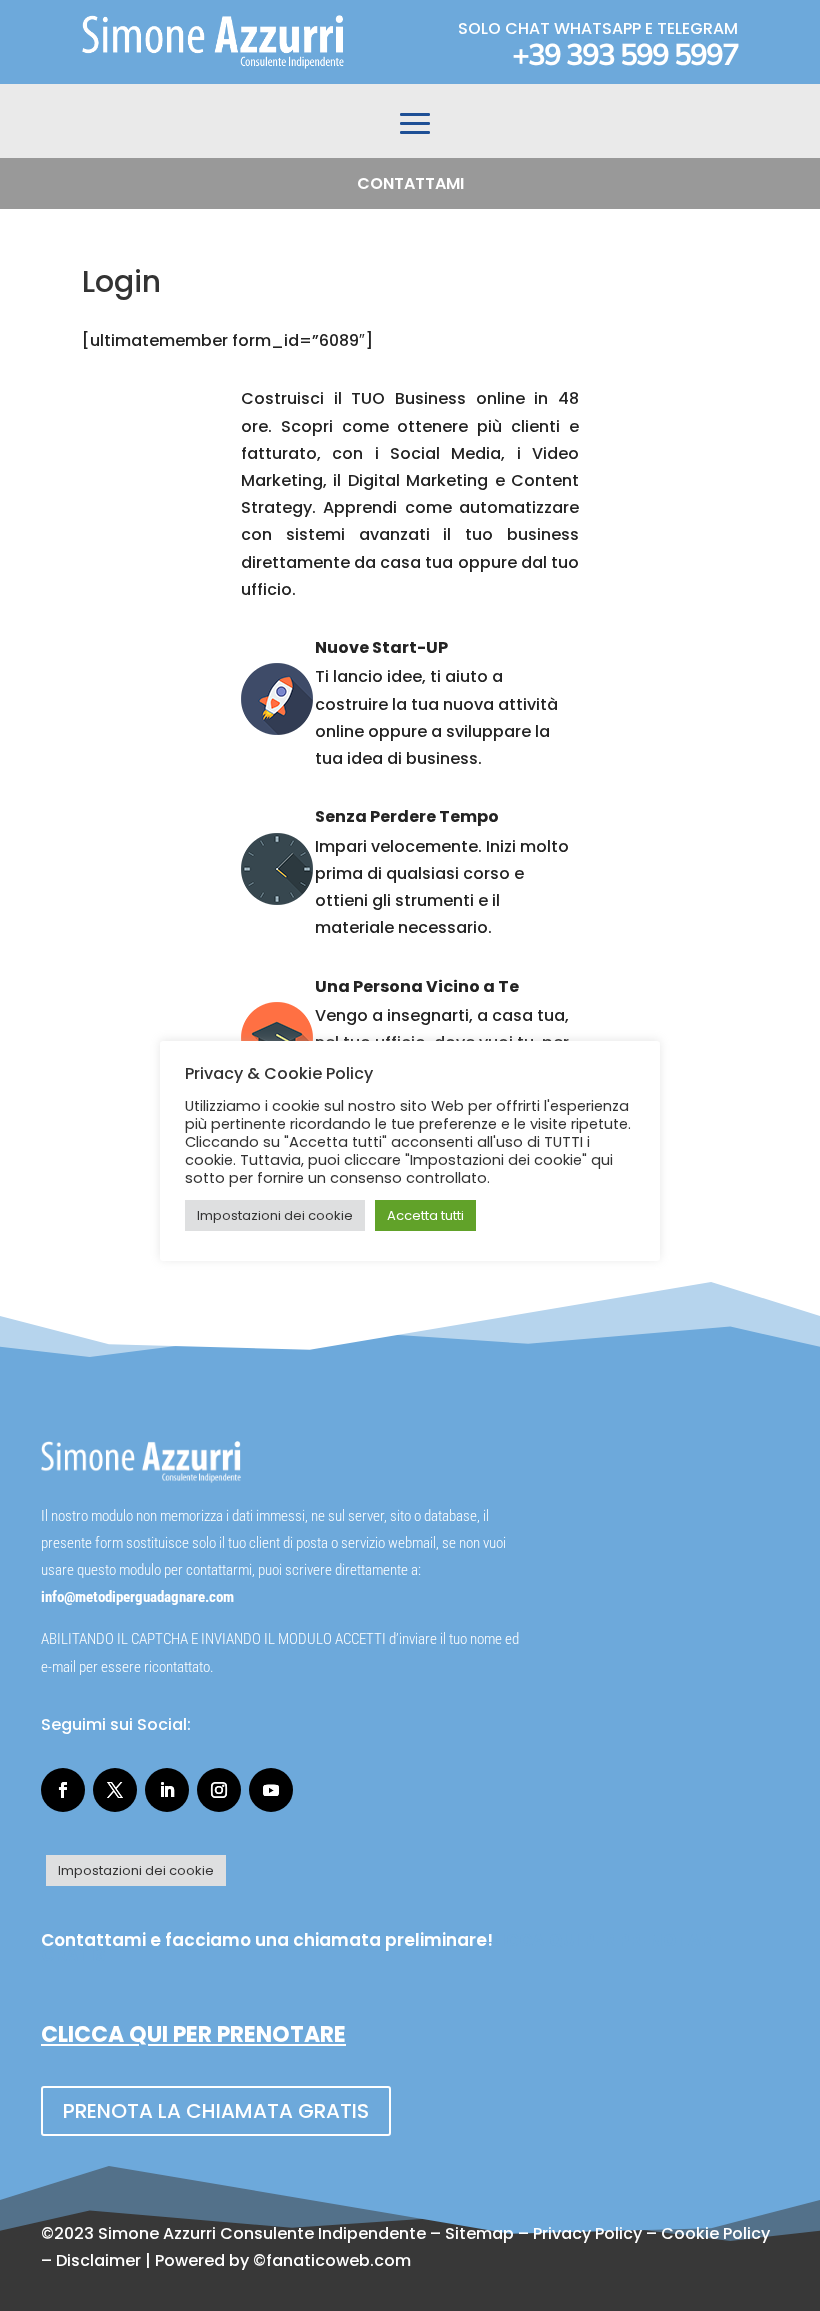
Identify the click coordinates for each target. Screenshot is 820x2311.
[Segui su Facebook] (63, 1790)
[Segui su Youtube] (271, 1790)
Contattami (410, 183)
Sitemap (479, 2233)
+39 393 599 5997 (625, 55)
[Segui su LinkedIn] (167, 1790)
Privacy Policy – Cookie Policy (651, 2233)
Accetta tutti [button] (425, 1215)
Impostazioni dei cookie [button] (136, 1870)
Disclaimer (98, 2260)
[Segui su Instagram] (219, 1790)
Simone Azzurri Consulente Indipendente (262, 2233)
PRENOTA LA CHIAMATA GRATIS (216, 2111)
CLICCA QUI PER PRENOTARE (193, 2034)
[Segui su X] (115, 1790)
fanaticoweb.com (338, 2260)
